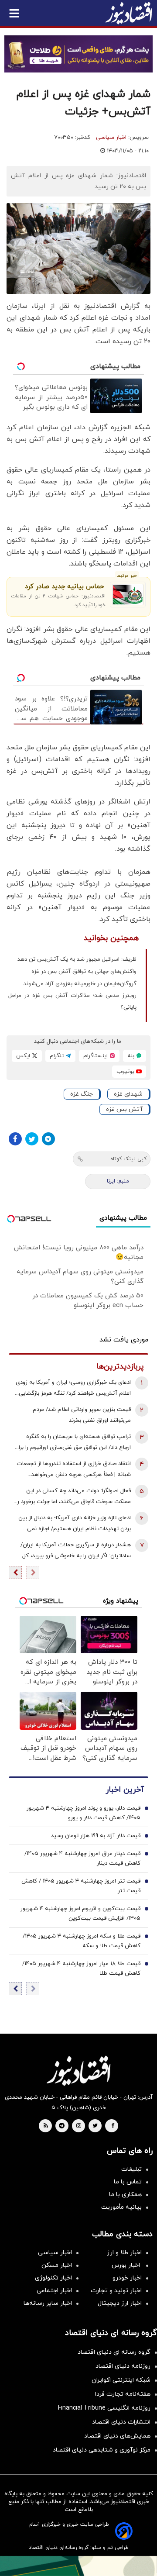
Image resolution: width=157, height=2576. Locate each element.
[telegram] (62, 2126)
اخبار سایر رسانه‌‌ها (48, 2303)
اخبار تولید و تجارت (116, 2291)
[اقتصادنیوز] (78, 2071)
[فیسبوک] (15, 1139)
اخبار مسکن (57, 2265)
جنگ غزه (82, 1094)
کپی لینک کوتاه (128, 1159)
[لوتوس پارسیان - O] (78, 2566)
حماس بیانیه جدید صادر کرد (64, 587)
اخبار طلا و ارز (124, 2253)
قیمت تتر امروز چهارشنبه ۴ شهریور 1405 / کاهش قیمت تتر (81, 1886)
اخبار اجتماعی (54, 2291)
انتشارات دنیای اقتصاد (121, 2422)
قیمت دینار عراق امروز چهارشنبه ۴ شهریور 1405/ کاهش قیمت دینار (82, 1859)
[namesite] (129, 13)
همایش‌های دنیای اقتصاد (117, 2436)
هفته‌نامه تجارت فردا (123, 2394)
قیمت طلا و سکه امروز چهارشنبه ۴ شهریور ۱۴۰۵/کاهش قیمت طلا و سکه (82, 1941)
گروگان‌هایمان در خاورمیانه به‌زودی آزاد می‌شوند (80, 984)
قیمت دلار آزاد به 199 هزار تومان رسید (96, 1836)
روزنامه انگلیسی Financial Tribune (104, 2408)
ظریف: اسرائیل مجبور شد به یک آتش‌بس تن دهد (77, 959)
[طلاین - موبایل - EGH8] (78, 54)
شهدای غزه (128, 1094)
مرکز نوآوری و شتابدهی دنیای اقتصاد (102, 2450)
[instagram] (79, 2126)
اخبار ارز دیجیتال (120, 2303)
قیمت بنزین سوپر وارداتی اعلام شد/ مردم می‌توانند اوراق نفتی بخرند (82, 1415)
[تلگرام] (48, 1139)
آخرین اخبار (125, 1790)
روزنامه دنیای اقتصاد (123, 2366)
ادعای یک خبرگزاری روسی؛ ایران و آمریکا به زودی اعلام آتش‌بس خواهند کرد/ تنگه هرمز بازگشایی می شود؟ (73, 1389)
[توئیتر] (32, 1139)
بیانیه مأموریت (121, 2207)
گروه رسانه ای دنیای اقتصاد (114, 2352)
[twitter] (95, 2126)
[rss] (46, 2126)
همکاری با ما (125, 2195)
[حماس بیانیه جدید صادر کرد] (128, 595)
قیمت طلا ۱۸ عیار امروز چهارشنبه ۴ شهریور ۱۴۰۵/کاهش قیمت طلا (81, 1969)
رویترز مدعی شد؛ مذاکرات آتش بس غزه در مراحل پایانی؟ (72, 1002)
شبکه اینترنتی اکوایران (121, 2380)
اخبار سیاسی (111, 138)
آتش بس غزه (124, 1109)
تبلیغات (131, 2169)
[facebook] (113, 2126)
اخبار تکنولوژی (53, 2278)
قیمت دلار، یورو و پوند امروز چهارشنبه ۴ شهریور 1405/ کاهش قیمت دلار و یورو (84, 1813)
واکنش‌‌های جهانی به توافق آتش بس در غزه (84, 972)
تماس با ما (128, 2182)
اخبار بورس (127, 2265)
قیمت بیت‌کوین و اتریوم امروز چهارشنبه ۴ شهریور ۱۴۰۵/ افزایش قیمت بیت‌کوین (80, 1914)
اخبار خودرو (127, 2278)
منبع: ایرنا (118, 1181)
